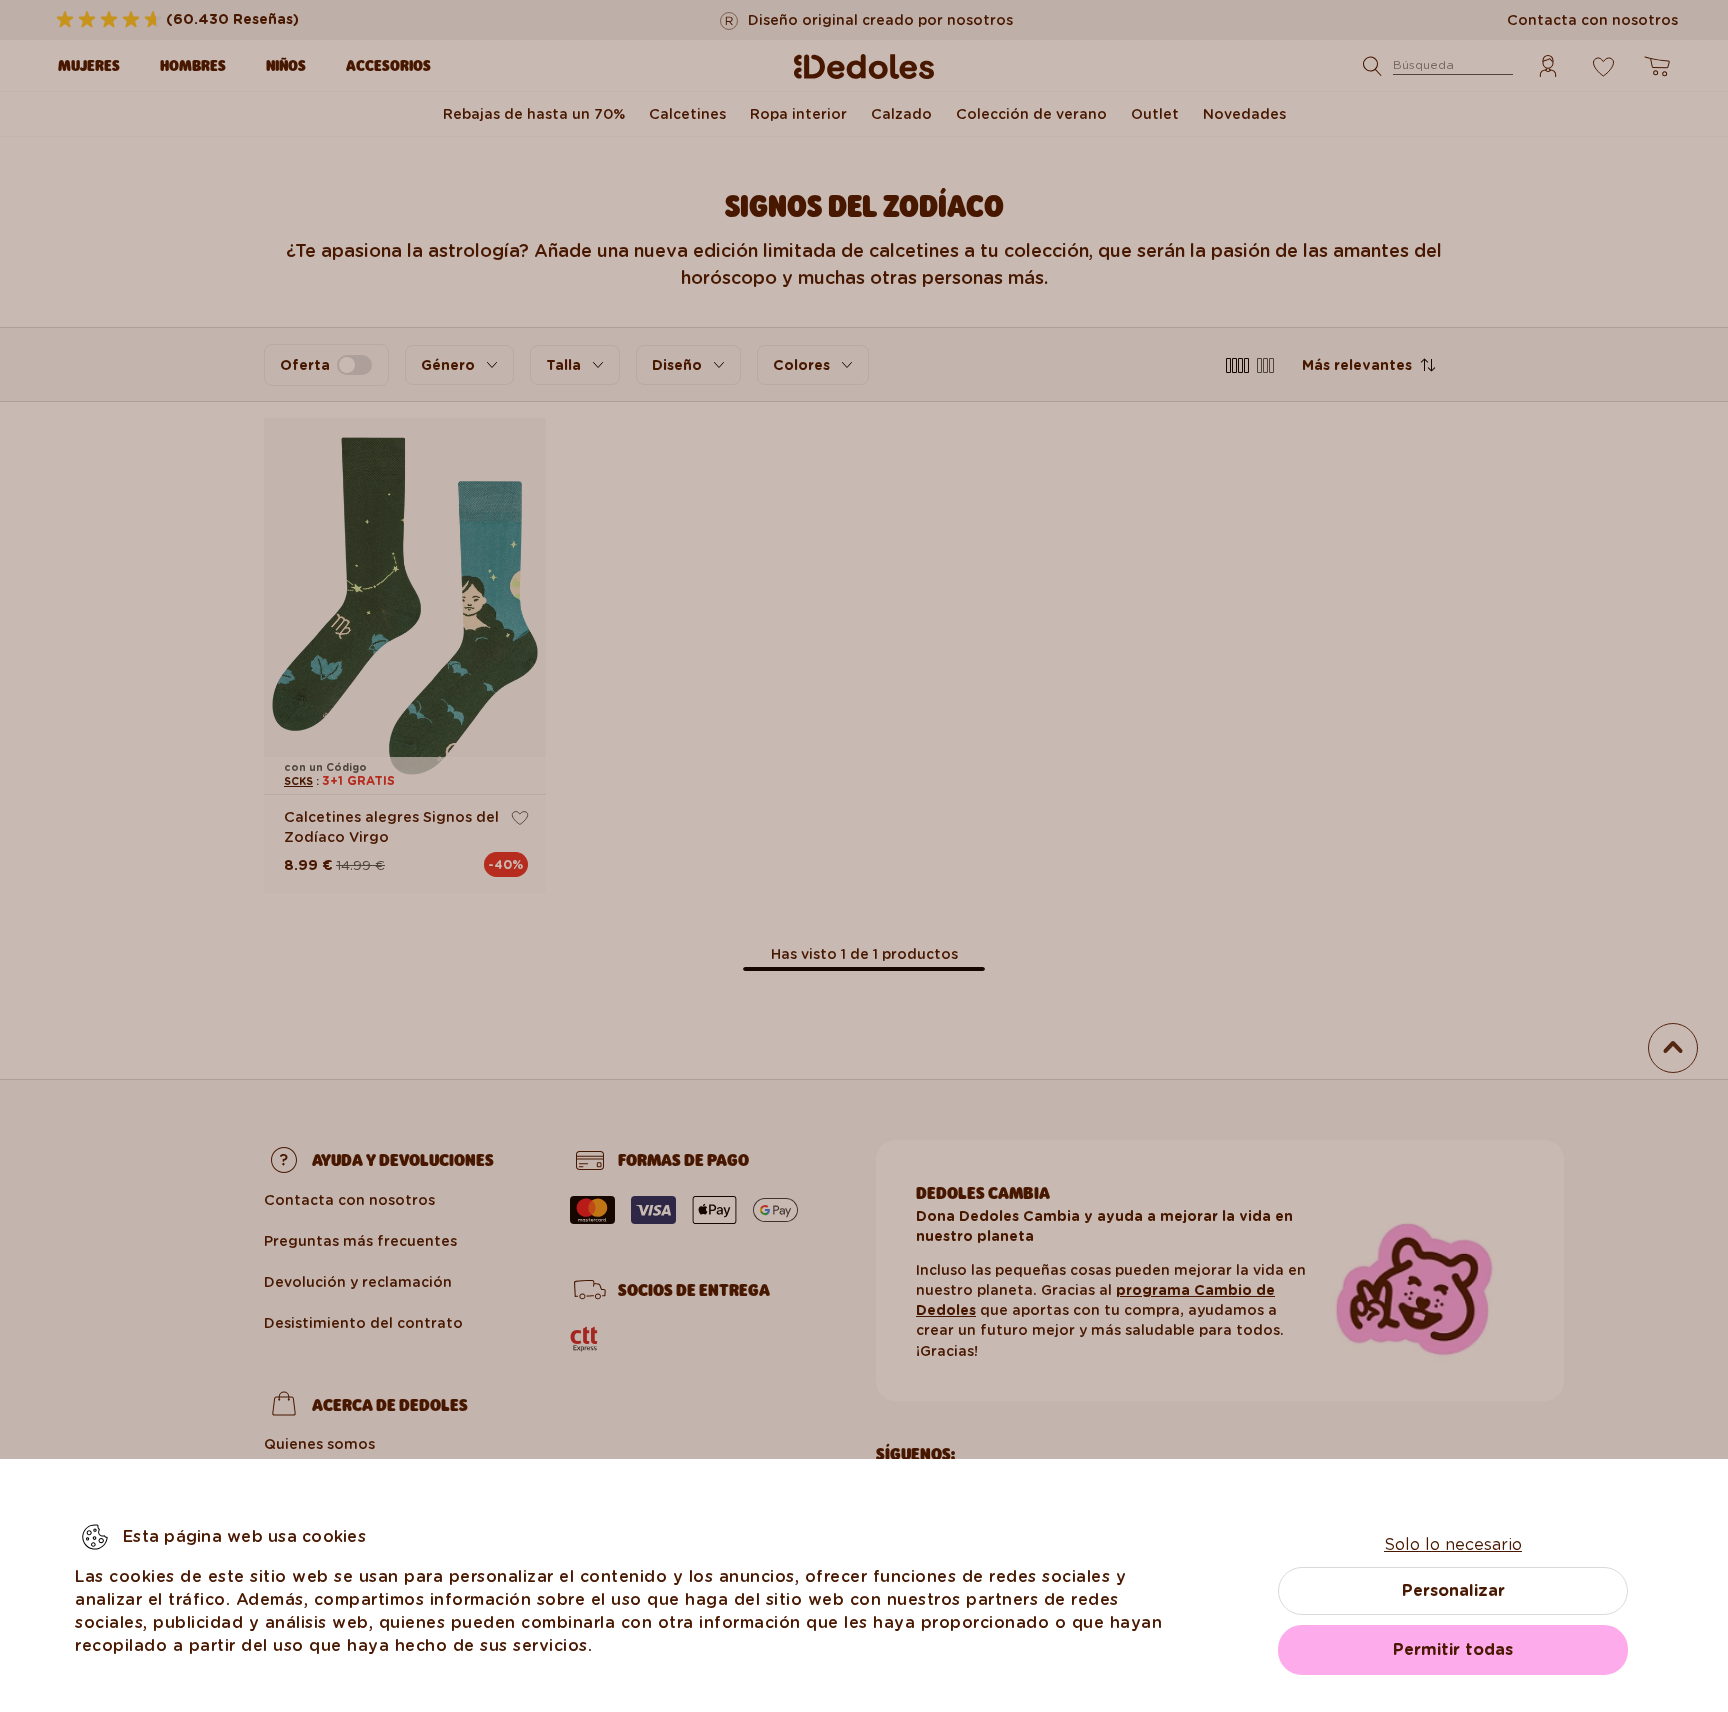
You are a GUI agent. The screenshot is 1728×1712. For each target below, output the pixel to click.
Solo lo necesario (1453, 1544)
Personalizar (1453, 1590)
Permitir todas (1453, 1649)
